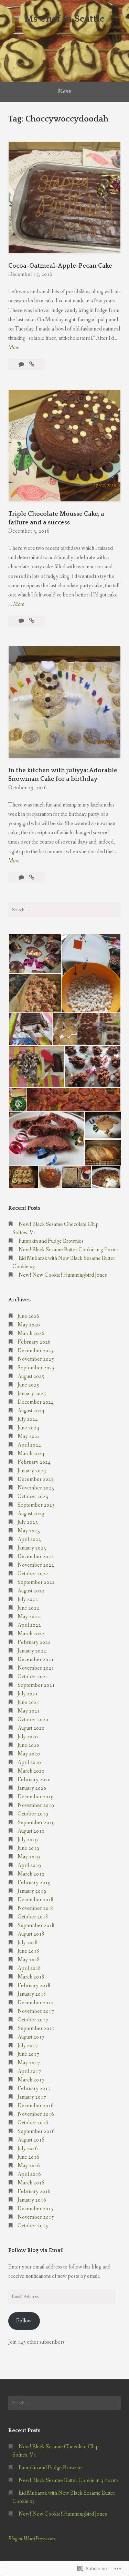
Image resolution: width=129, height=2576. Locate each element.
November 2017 (36, 2011)
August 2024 (31, 1411)
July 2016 (28, 2149)
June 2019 (28, 1848)
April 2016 (29, 2174)
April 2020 (29, 1762)
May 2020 (29, 1754)
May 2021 (29, 1711)
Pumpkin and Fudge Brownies (51, 1241)
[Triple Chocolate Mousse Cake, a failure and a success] (32, 621)
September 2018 (36, 1925)
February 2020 (34, 1780)
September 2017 (36, 2028)
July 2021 (28, 1694)
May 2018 (29, 1960)
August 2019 (31, 1831)
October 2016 (33, 2123)
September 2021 (36, 1685)
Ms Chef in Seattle (64, 19)
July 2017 (28, 2046)
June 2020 (28, 1745)
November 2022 (36, 1565)
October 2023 (33, 1496)
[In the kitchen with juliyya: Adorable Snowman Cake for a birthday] (32, 878)
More (14, 348)
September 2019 (36, 1823)
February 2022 (34, 1642)
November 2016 (36, 2114)
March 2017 (31, 2080)
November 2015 (36, 2217)
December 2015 (36, 2209)
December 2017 (36, 2003)
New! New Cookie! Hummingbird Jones (63, 1275)
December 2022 (36, 1557)
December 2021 (36, 1660)
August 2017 (31, 2037)
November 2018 (36, 1908)
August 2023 (31, 1514)
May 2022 (29, 1617)
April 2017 (29, 2071)
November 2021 (36, 1668)
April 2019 (29, 1865)
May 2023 (29, 1531)
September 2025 (36, 1368)
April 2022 (29, 1625)
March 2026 (31, 1333)
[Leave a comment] (22, 365)
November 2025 (36, 1359)
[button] (35, 954)
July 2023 (28, 1522)
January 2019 (32, 1891)
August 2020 (31, 1728)
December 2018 (36, 1900)
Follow (24, 2321)
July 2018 (28, 1943)
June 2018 (28, 1951)
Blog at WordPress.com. (32, 2539)
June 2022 (28, 1608)
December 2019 (36, 1797)
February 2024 (34, 1462)
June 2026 (28, 1316)
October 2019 (33, 1814)
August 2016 (31, 2140)
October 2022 (33, 1574)
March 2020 (31, 1771)
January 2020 (32, 1788)
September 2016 (36, 2131)
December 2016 (36, 2106)
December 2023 (36, 1479)
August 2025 (31, 1376)
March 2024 (31, 1454)
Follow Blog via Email (36, 2250)
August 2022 (31, 1591)
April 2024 (29, 1445)
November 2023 (36, 1488)
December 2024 (36, 1402)
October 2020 (33, 1720)
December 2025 (36, 1351)
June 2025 (28, 1385)
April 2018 (29, 1968)
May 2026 (29, 1325)
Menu (64, 91)
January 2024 (32, 1471)
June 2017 (28, 2054)
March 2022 (31, 1634)
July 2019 (28, 1840)
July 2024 (28, 1419)
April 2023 (29, 1539)
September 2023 (36, 1505)
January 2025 (32, 1394)
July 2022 (28, 1599)
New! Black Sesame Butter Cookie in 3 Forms (69, 1250)
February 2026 (34, 1342)
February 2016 (34, 2191)
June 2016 (28, 2157)
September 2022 (36, 1582)
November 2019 (36, 1805)
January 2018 (32, 1994)
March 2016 (31, 2183)
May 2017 (29, 2063)
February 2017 (34, 2088)
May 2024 (29, 1436)
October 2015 (33, 2226)
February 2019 (34, 1883)
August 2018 (31, 1934)
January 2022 (32, 1651)
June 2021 (28, 1702)
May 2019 (29, 1857)
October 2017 (33, 2020)
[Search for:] (64, 910)
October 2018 (33, 1917)
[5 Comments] (22, 878)
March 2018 (31, 1977)
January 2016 (32, 2200)
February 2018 (34, 1986)
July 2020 (28, 1737)
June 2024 (28, 1428)
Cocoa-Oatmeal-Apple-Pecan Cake (60, 266)
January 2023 (32, 1548)
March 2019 (31, 1874)
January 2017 (32, 2097)
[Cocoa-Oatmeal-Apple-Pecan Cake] (32, 365)
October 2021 (33, 1677)
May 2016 (29, 2166)
